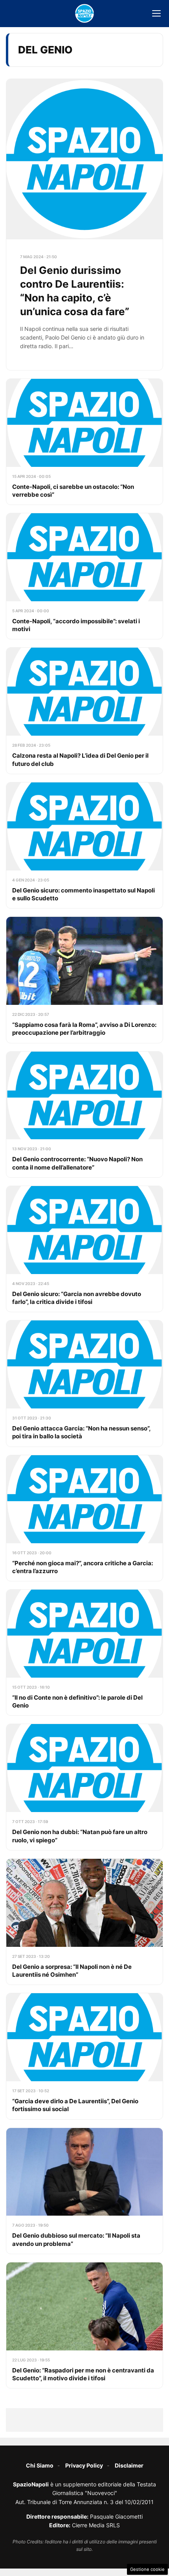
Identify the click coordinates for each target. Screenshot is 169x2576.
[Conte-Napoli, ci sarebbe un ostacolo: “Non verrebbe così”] (84, 442)
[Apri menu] (156, 13)
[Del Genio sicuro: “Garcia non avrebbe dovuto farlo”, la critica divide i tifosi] (84, 1249)
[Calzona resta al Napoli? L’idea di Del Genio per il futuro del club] (84, 711)
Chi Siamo (40, 2465)
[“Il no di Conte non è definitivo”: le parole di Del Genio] (84, 1652)
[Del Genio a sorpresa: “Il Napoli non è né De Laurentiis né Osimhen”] (84, 1922)
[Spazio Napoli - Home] (84, 13)
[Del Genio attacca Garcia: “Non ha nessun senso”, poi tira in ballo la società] (84, 1383)
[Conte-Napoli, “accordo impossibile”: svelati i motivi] (84, 576)
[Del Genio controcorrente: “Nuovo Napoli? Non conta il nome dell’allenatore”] (84, 1114)
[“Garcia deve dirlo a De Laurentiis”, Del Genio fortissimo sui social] (84, 2056)
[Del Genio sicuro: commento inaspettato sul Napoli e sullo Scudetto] (84, 845)
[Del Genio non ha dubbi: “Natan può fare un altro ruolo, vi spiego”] (84, 1787)
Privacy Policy (84, 2465)
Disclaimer (129, 2465)
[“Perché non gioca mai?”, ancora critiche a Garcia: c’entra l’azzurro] (84, 1518)
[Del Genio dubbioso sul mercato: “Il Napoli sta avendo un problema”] (84, 2191)
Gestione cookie (147, 2569)
